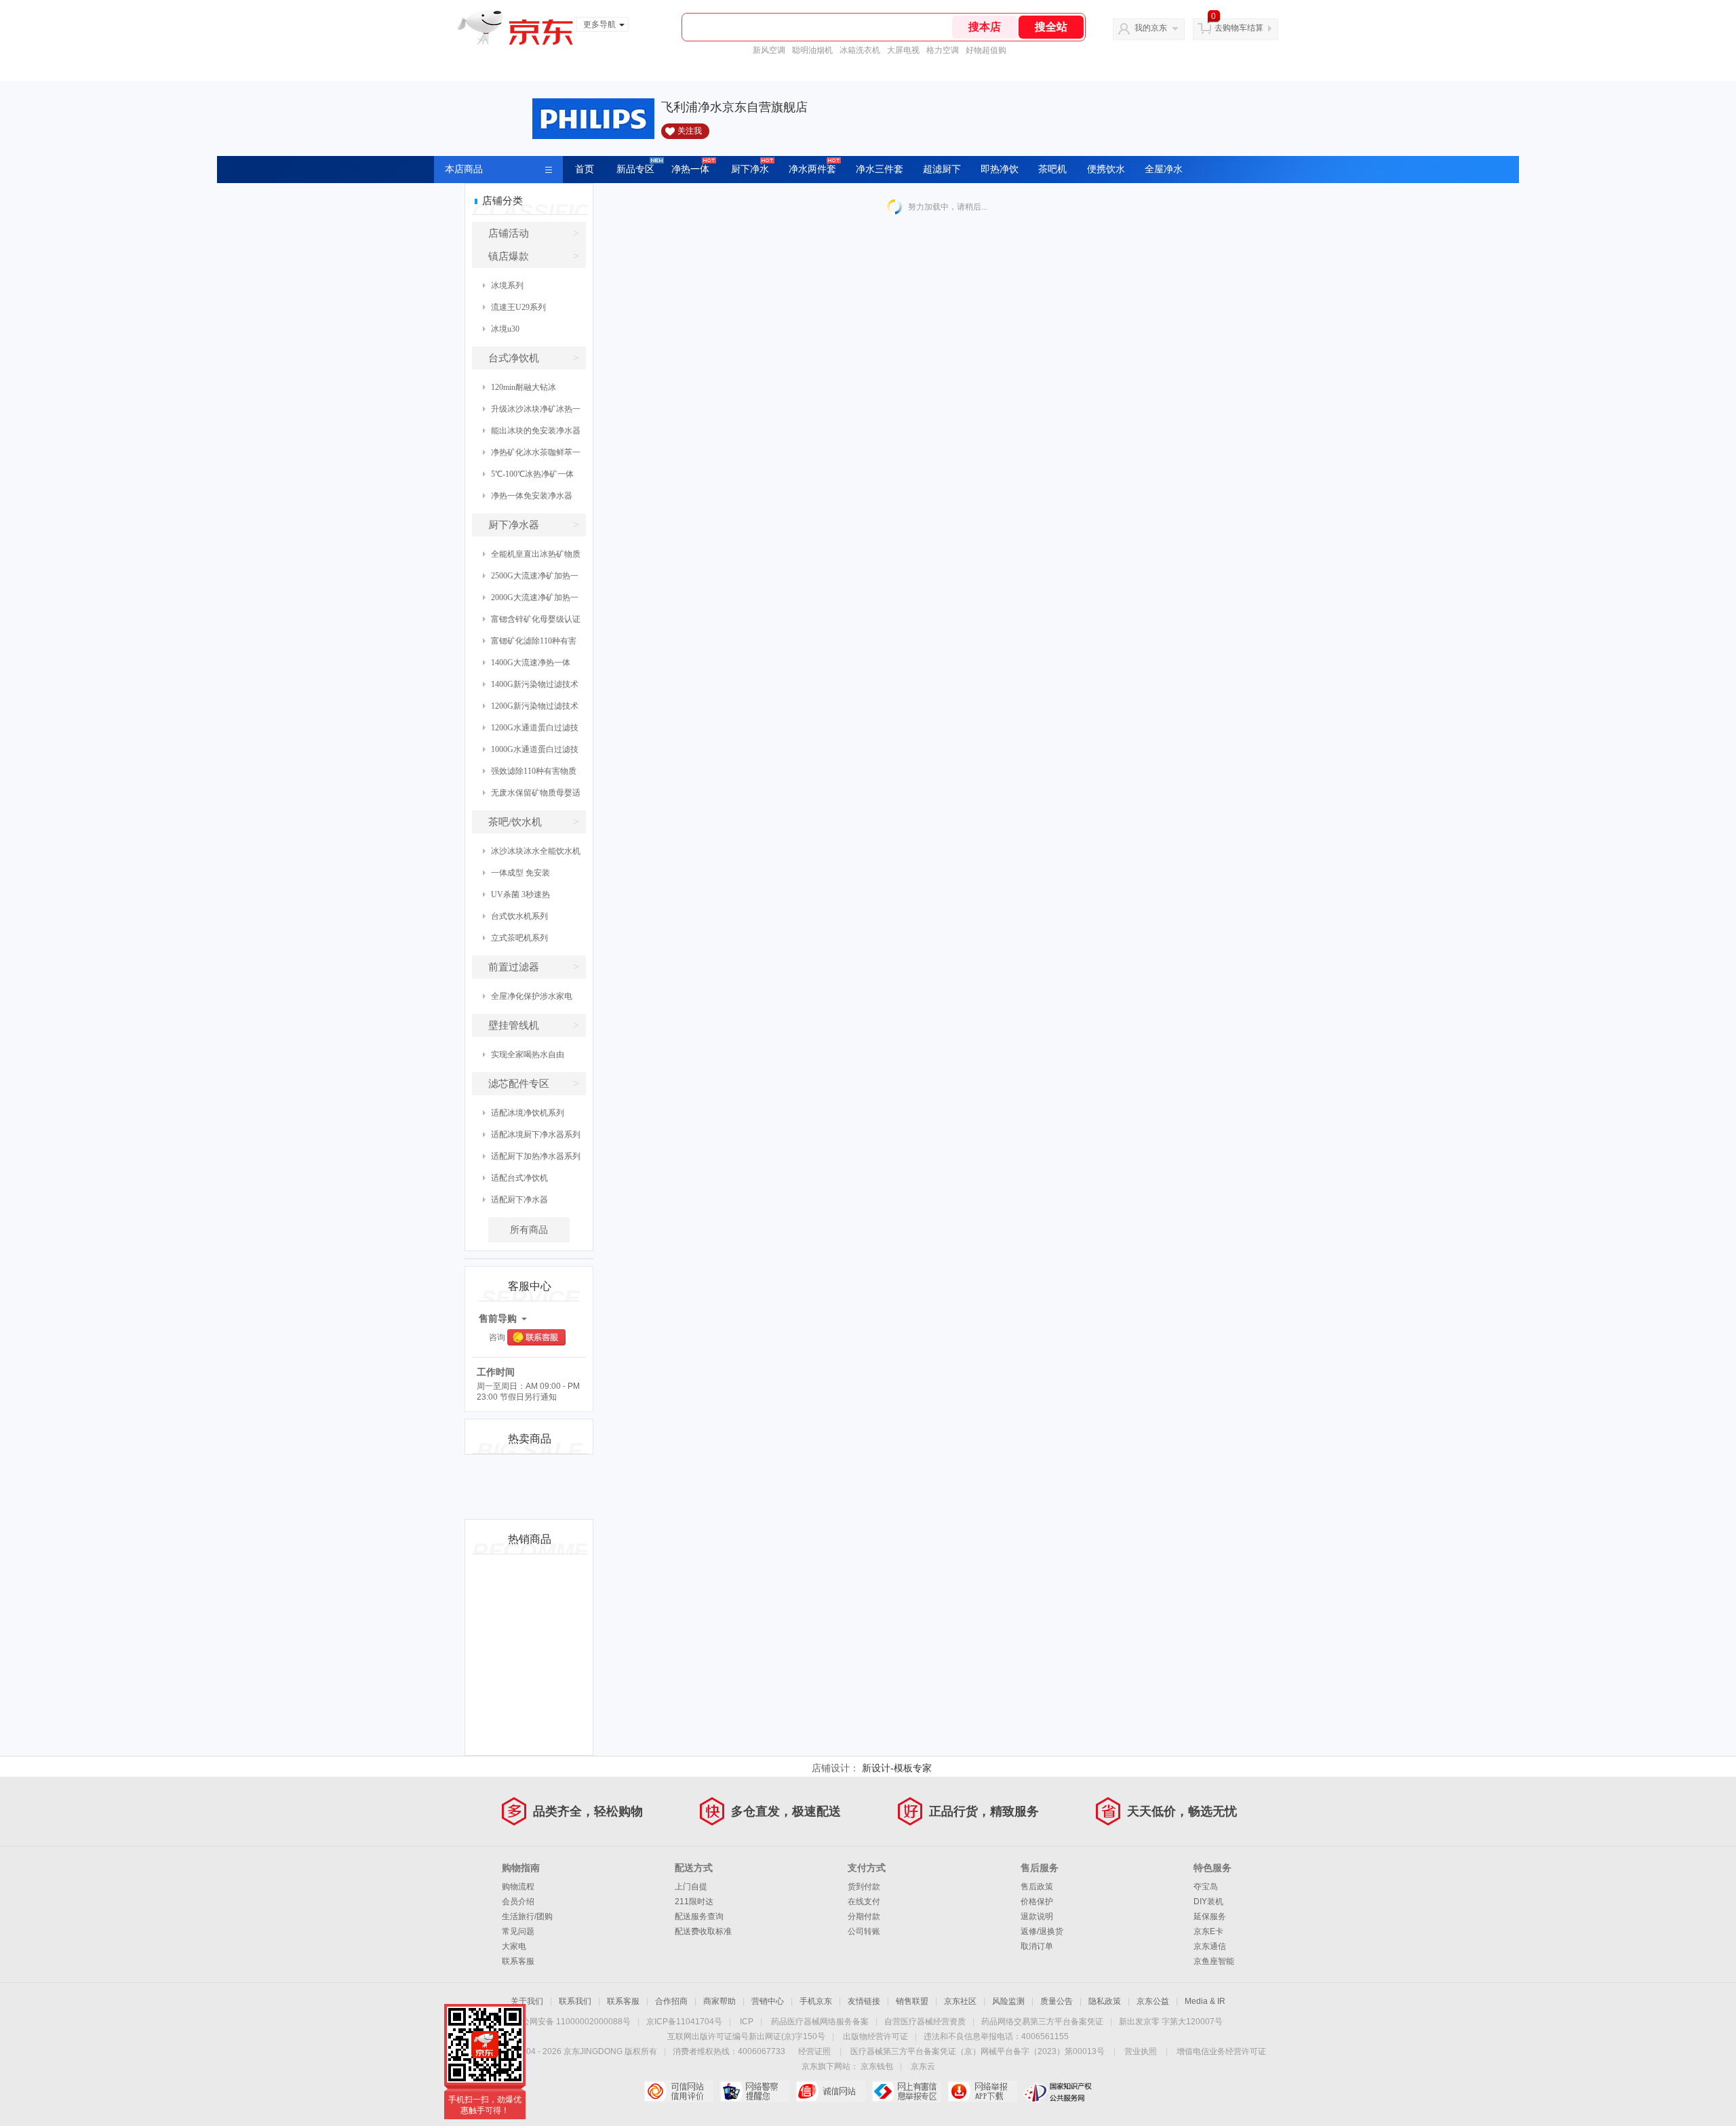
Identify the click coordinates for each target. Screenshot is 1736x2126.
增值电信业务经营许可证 (1221, 2051)
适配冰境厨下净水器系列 (536, 1135)
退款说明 (1037, 1916)
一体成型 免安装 (520, 873)
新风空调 (769, 50)
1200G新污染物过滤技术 (535, 706)
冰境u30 (505, 329)
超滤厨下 (942, 169)
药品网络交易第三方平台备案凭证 (1042, 2022)
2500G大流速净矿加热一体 (531, 579)
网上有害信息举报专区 (906, 2091)
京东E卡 (1208, 1931)
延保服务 (1210, 1916)
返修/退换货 (1042, 1931)
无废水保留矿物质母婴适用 (532, 796)
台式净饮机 (534, 358)
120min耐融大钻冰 (524, 387)
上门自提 (691, 1887)
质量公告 (1057, 2001)
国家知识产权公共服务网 (1058, 2091)
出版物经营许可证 (875, 2036)
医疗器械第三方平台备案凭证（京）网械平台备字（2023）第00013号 (978, 2051)
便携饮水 (1106, 169)
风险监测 (1008, 2001)
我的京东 (1151, 28)
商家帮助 (719, 2001)
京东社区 (960, 2001)
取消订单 (1037, 1946)
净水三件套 (880, 169)
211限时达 (694, 1902)
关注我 (690, 131)
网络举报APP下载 (982, 2091)
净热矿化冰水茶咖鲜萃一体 (532, 455)
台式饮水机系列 (519, 916)
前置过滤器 (534, 967)
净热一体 (690, 169)
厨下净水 (750, 169)
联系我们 (575, 2001)
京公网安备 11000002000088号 (572, 2022)
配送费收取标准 (703, 1931)
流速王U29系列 (518, 307)
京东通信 (1210, 1946)
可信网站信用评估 (678, 2091)
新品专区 (635, 169)
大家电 (514, 1946)
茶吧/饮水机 (534, 822)
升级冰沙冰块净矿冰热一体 (532, 412)
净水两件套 (812, 169)
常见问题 (518, 1931)
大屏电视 (903, 50)
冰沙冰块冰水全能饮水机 (536, 851)
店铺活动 (534, 233)
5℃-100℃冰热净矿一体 (532, 474)
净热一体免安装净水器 (532, 496)
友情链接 (864, 2001)
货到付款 (864, 1887)
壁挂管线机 (534, 1025)
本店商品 (464, 169)
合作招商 (671, 2001)
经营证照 (814, 2051)
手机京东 (816, 2001)
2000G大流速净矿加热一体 (531, 601)
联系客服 (518, 1961)
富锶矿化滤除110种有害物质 (530, 644)
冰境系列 (507, 286)
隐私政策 (1105, 2001)
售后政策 (1037, 1887)
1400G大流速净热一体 (531, 663)
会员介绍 (518, 1902)
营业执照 (1141, 2051)
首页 (585, 169)
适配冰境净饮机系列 (528, 1113)
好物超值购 (986, 50)
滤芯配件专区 (534, 1083)
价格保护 (1037, 1902)
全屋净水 (1164, 169)
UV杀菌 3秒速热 (520, 894)
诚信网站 (830, 2091)
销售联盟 (912, 2001)
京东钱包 (877, 2066)
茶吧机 (1052, 169)
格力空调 (943, 50)
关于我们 (527, 2001)
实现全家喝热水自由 (528, 1055)
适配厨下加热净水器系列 (536, 1156)
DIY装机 (1208, 1902)
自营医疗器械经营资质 (925, 2022)
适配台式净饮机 (519, 1178)
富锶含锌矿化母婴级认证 (536, 619)
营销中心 (768, 2001)
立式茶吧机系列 (519, 938)
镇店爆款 (534, 256)
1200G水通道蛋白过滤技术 (531, 731)
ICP (747, 2022)
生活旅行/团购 (527, 1916)
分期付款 (864, 1916)
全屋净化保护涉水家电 (532, 996)
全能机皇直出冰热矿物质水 (532, 557)
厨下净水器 (534, 525)
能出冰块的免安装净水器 (536, 431)
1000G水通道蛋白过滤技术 (531, 752)
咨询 (497, 1337)
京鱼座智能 (1214, 1961)
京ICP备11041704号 (684, 2022)
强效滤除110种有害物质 (534, 771)
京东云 (923, 2066)
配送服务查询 (699, 1916)
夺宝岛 (1206, 1887)
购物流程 (518, 1887)
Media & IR (1205, 2001)
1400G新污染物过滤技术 (535, 684)
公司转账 (864, 1931)
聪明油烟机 (812, 50)
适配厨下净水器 (519, 1200)
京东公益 (1153, 2001)
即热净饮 (1000, 169)
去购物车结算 (1239, 28)
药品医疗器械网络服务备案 (820, 2022)
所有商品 (529, 1230)
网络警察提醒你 (754, 2091)
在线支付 (864, 1902)
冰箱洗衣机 (860, 50)
